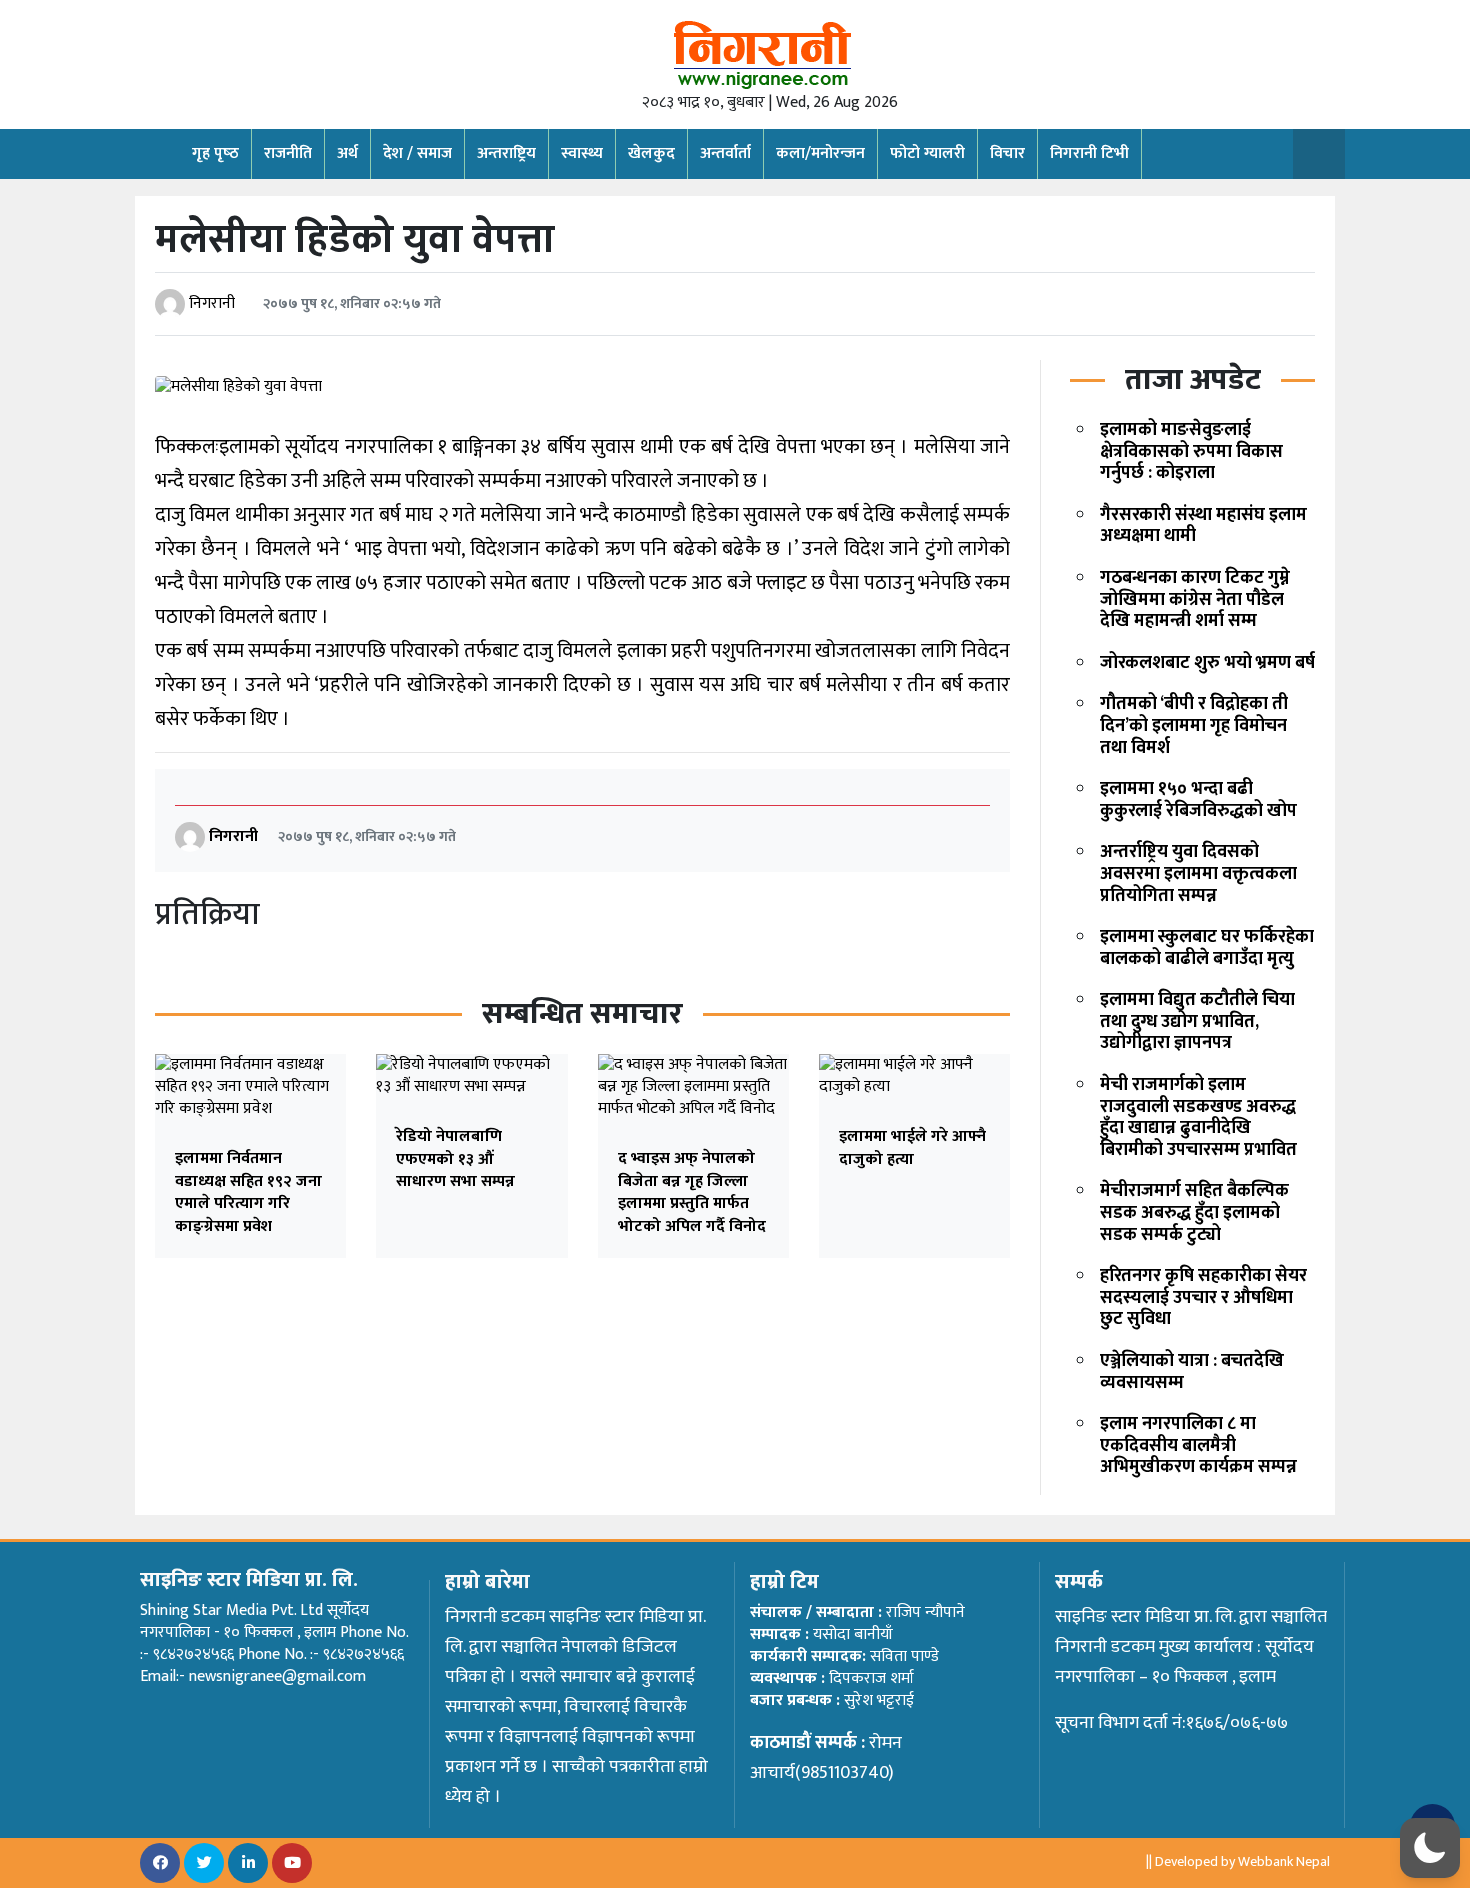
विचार (1007, 153)
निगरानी (212, 303)
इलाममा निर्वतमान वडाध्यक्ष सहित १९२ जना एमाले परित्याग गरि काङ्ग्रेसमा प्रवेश (248, 1192)
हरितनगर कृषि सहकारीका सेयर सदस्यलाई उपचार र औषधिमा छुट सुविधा (1203, 1297)
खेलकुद (651, 153)
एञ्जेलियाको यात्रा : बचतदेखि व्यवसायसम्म (1192, 1372)
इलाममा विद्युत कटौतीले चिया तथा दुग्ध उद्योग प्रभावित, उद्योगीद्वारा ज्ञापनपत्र (1197, 1021)
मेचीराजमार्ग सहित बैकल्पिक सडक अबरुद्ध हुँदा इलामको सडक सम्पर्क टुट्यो (1194, 1212)
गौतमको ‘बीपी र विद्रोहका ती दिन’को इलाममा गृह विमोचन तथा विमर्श (1194, 725)
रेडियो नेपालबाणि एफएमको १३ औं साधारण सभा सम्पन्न (455, 1159)
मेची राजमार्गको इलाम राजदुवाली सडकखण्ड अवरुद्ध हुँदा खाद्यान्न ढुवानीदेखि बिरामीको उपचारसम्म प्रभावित (1198, 1117)
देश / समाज (417, 153)
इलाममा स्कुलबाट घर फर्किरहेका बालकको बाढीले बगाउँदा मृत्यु (1207, 948)
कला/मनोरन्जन (820, 153)
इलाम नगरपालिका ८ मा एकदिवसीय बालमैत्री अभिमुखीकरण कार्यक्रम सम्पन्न (1198, 1445)
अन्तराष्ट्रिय (506, 153)
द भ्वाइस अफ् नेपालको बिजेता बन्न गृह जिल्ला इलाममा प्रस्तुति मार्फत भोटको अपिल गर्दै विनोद (692, 1192)
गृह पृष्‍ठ (215, 153)
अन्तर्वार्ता (725, 153)
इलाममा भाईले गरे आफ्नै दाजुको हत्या (912, 1147)
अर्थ (347, 153)
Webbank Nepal (1284, 1861)
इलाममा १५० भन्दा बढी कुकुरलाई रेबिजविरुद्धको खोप (1198, 800)
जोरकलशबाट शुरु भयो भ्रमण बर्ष (1207, 663)
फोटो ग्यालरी (927, 153)
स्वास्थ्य (582, 153)
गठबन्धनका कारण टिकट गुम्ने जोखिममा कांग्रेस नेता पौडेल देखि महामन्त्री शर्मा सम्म (1195, 599)
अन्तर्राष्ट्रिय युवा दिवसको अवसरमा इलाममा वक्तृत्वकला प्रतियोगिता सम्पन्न (1198, 873)
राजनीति (288, 153)
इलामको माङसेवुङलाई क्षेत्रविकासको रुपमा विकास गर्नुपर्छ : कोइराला (1191, 451)
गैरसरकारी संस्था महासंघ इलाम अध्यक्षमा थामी (1203, 526)
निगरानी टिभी (1089, 153)
